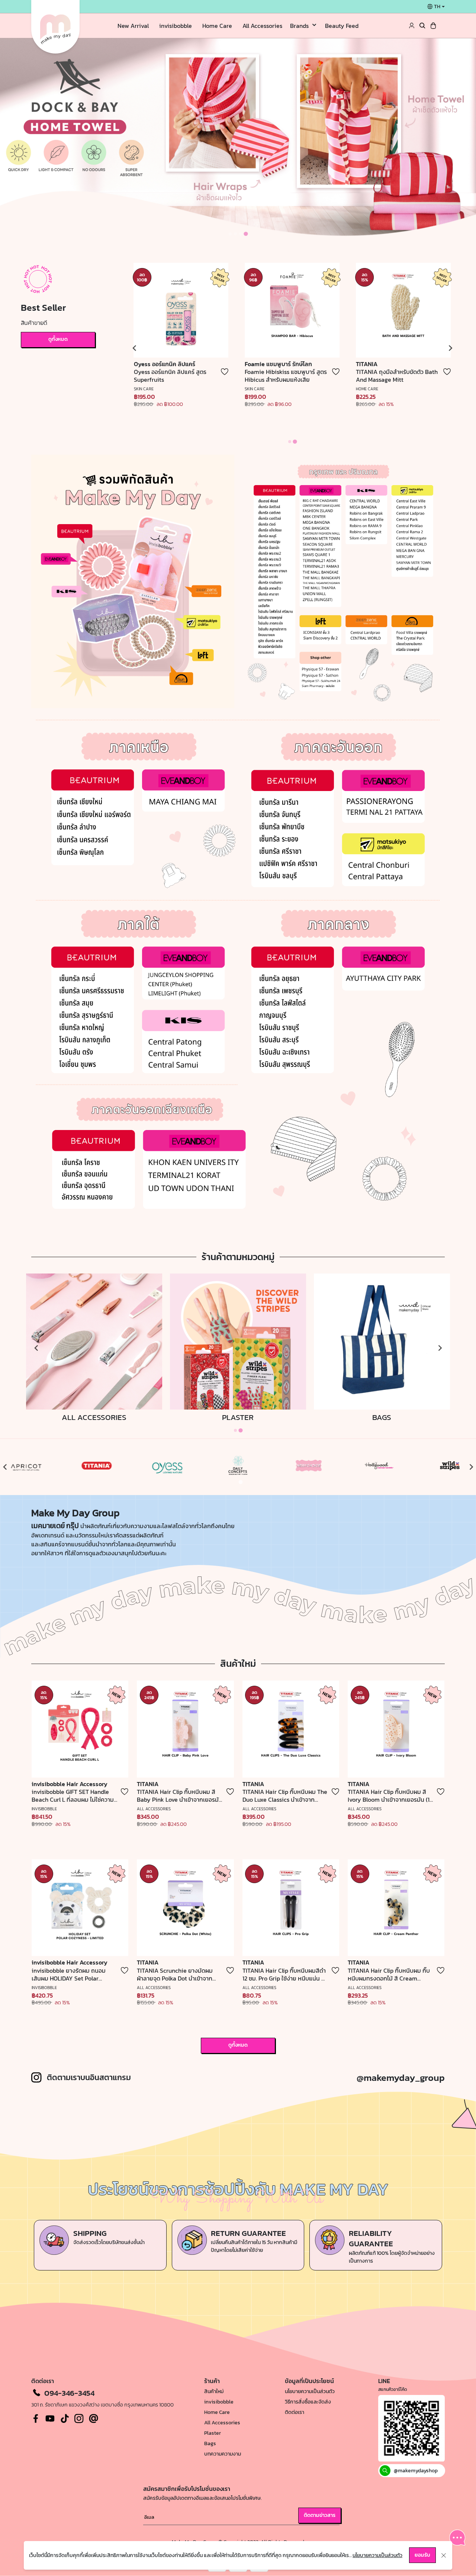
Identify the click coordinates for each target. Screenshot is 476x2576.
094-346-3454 (69, 2393)
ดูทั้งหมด (58, 339)
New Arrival (133, 26)
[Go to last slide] (135, 348)
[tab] (230, 234)
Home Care (217, 26)
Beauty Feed (342, 26)
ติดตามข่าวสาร (320, 2515)
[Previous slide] (36, 1348)
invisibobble (176, 26)
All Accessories (262, 26)
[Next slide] (450, 348)
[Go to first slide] (440, 1348)
